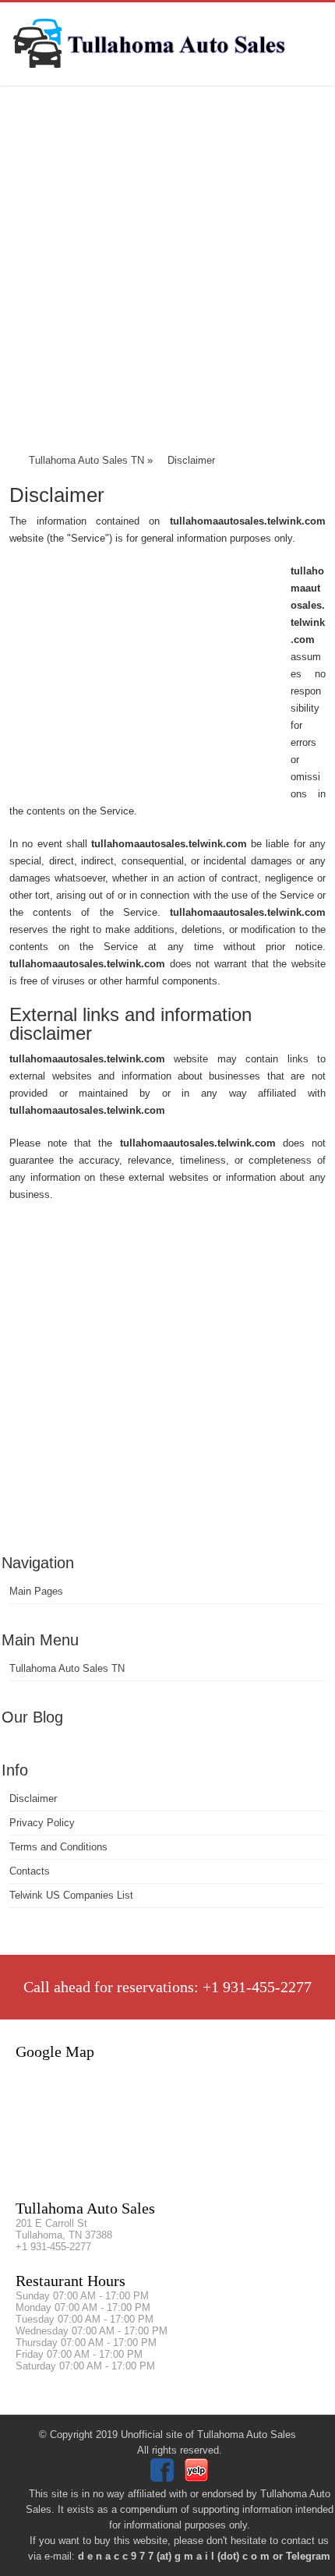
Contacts (30, 1871)
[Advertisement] (167, 273)
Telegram (308, 2556)
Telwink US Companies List (71, 1895)
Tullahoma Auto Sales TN (67, 1668)
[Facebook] (164, 2478)
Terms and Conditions (58, 1847)
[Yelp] (198, 2478)
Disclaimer (33, 1799)
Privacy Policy (42, 1823)
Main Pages (36, 1591)
